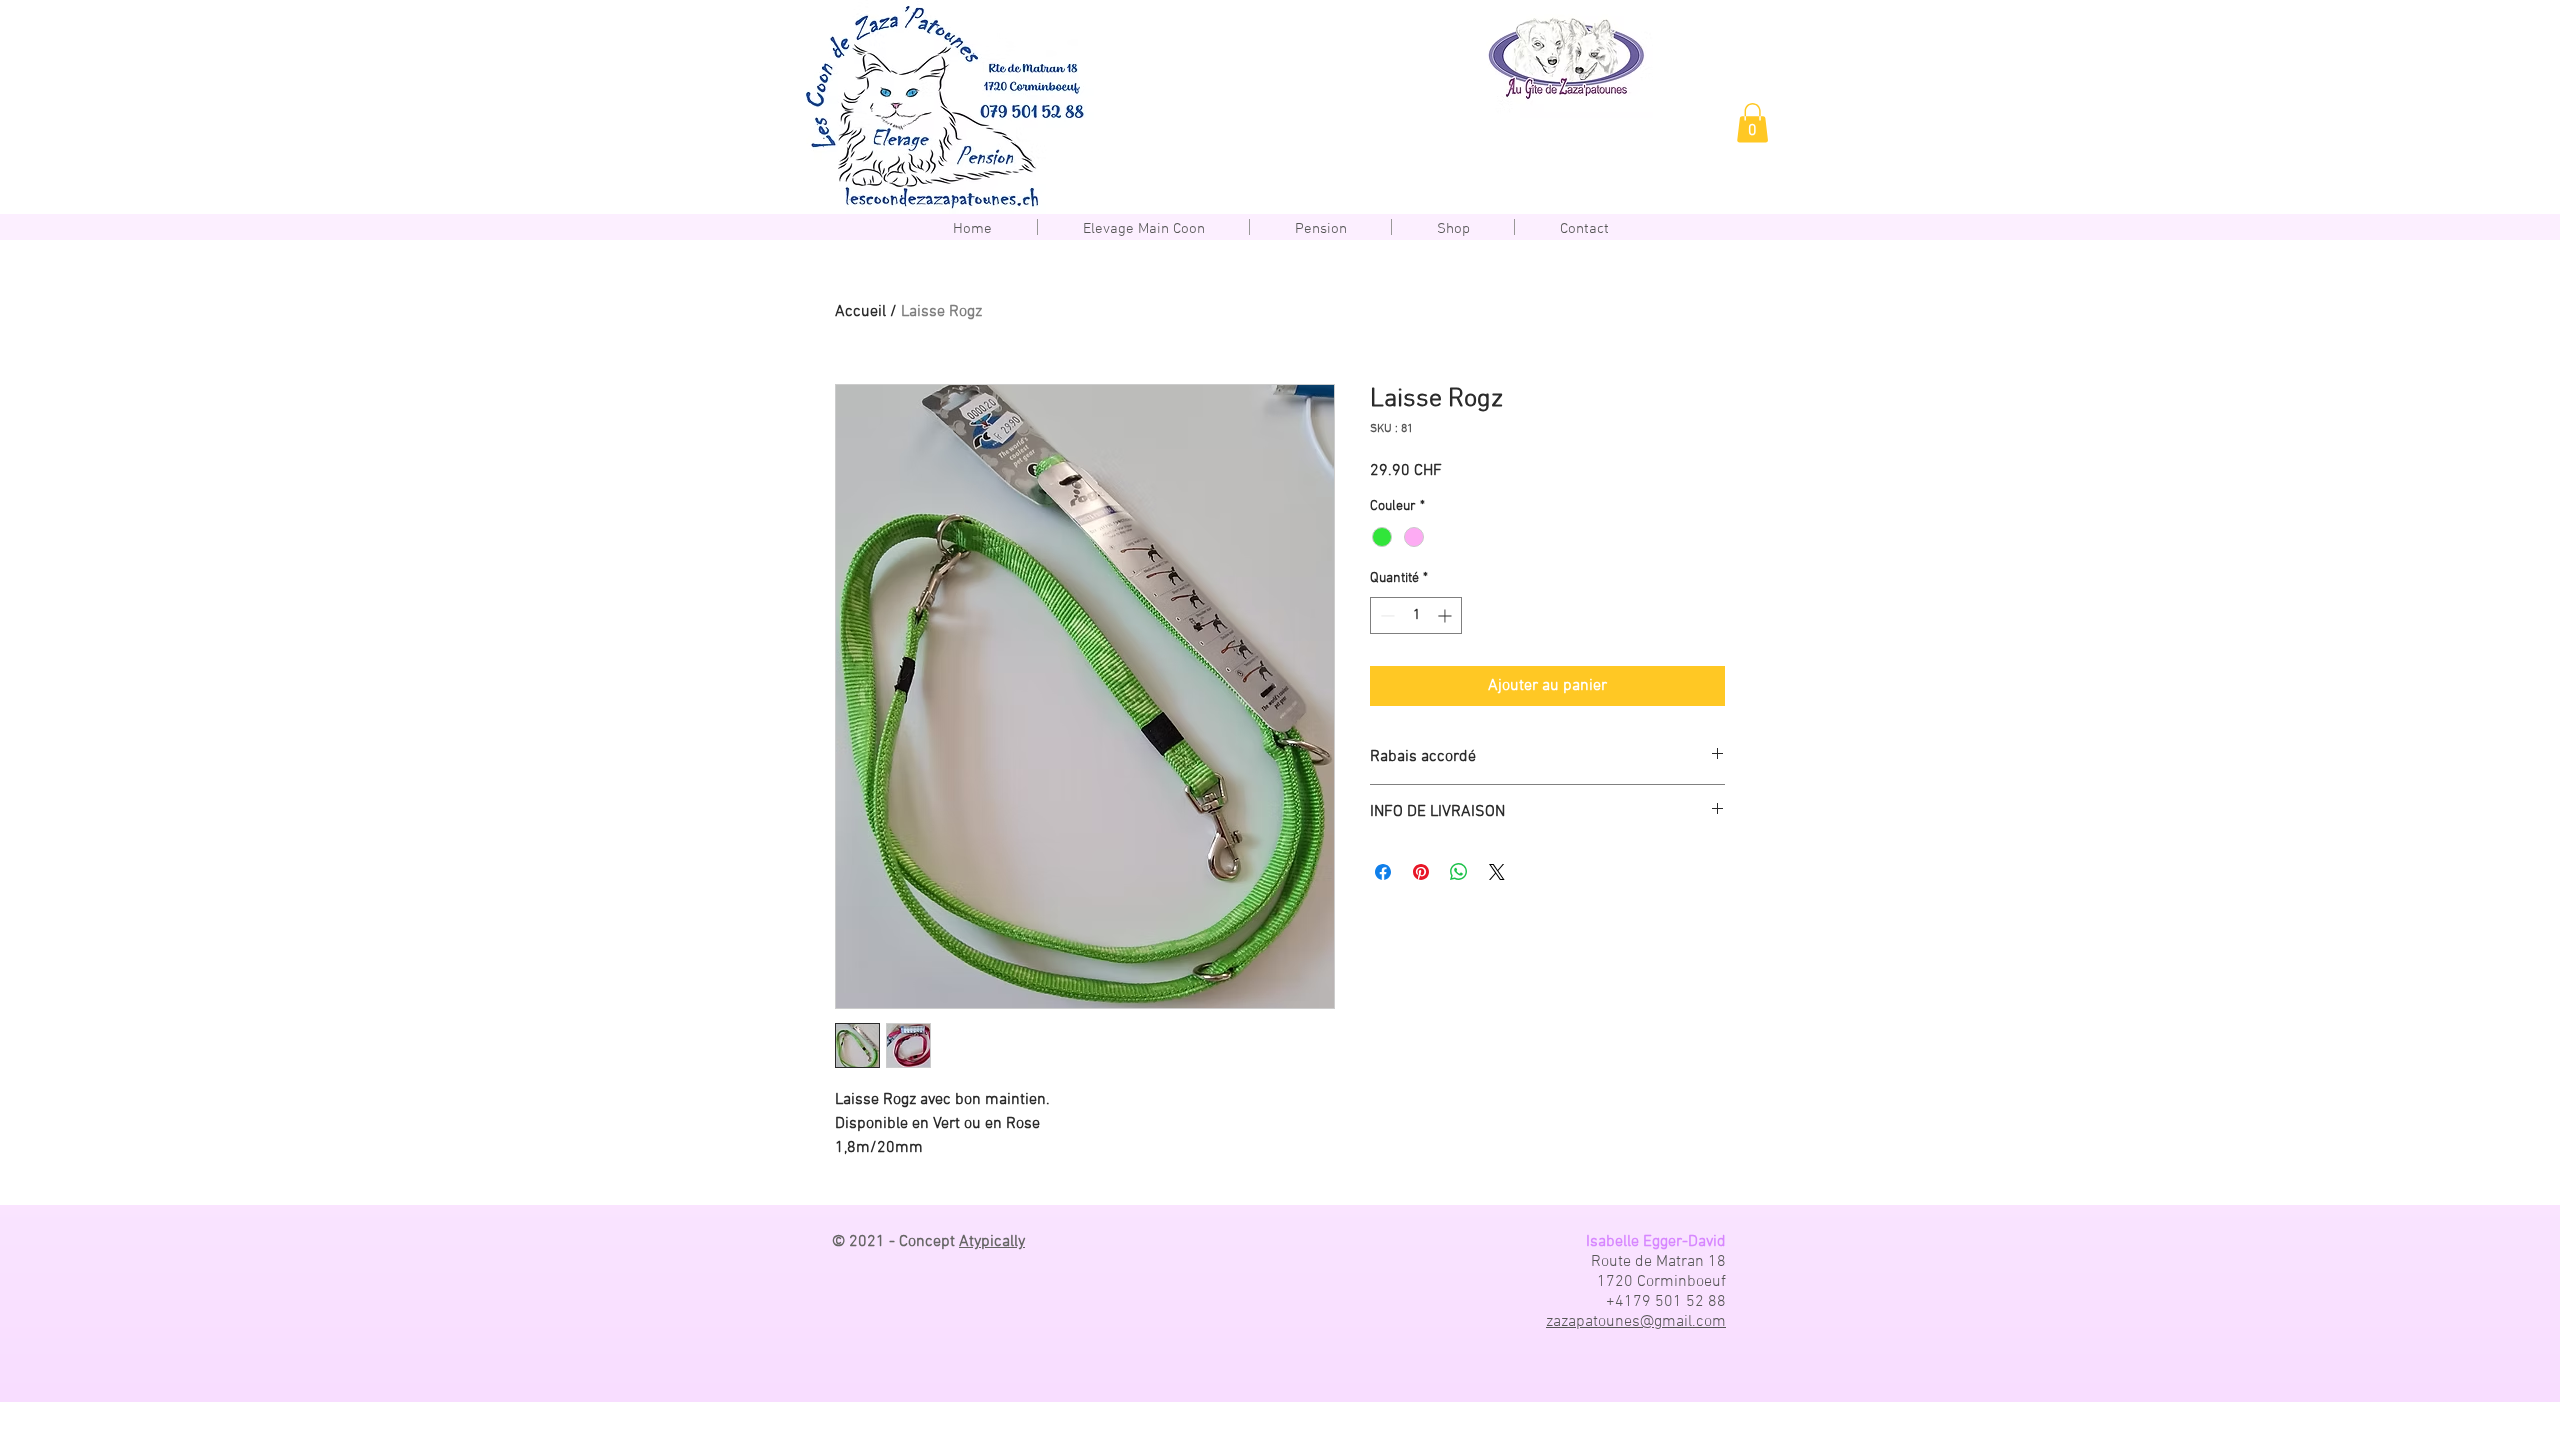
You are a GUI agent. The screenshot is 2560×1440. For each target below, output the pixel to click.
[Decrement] (1385, 615)
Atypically (992, 1242)
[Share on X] (1497, 872)
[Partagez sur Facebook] (1383, 872)
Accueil (860, 312)
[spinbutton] (1416, 615)
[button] (1752, 122)
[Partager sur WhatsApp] (1459, 872)
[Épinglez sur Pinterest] (1421, 872)
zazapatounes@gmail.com (1636, 1322)
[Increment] (1446, 615)
